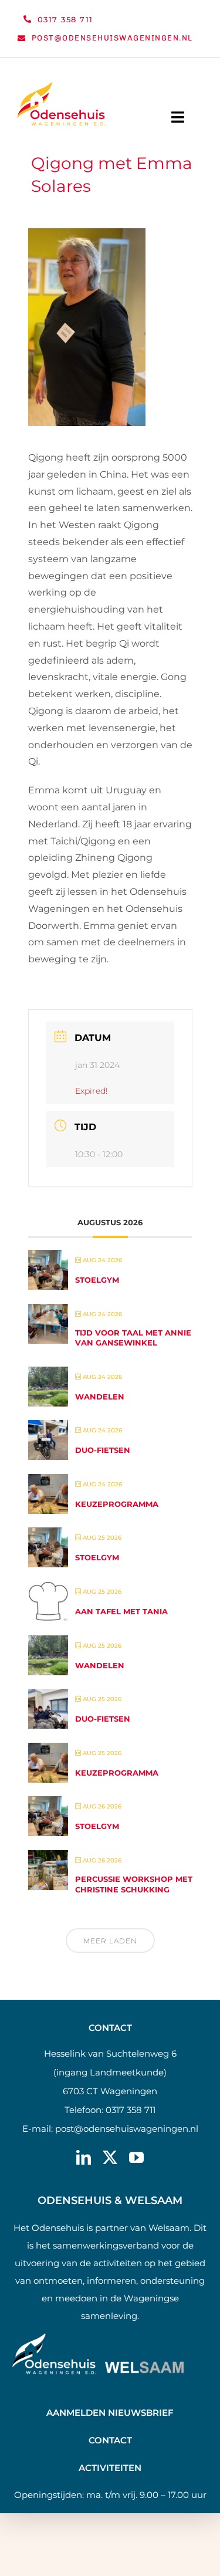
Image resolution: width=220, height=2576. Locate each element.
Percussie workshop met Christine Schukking (134, 1884)
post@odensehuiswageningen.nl (127, 2129)
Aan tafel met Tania (121, 1611)
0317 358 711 (131, 2110)
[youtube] (136, 2157)
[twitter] (110, 2157)
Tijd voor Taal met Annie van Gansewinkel (133, 1338)
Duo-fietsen (103, 1450)
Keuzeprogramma (117, 1504)
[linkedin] (84, 2157)
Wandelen (100, 1397)
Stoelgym (97, 1280)
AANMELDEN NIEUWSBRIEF (110, 2413)
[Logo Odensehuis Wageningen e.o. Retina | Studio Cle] (61, 86)
